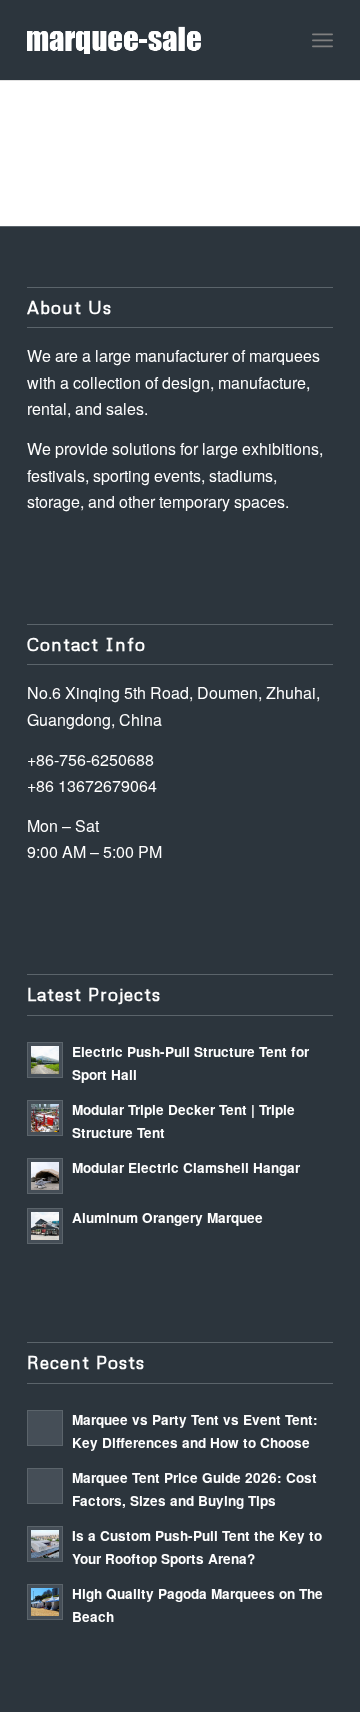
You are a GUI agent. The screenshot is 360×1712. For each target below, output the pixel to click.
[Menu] (322, 40)
